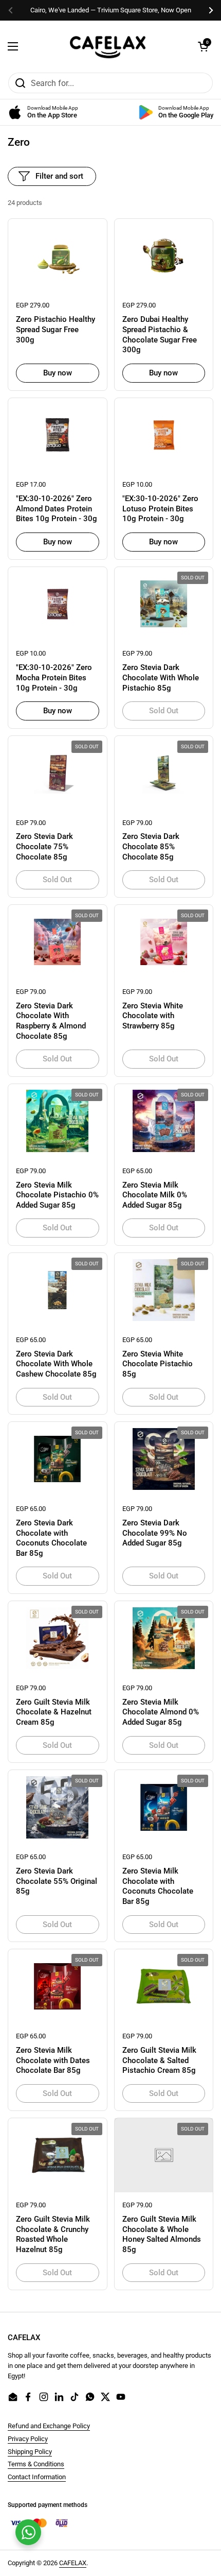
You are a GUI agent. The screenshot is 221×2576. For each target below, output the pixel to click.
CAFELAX (73, 2563)
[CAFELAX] (108, 46)
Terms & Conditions (36, 2464)
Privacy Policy (28, 2439)
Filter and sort (59, 176)
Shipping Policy (30, 2452)
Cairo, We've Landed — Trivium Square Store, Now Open (111, 10)
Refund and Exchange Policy (49, 2426)
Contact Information (37, 2477)
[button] (203, 46)
